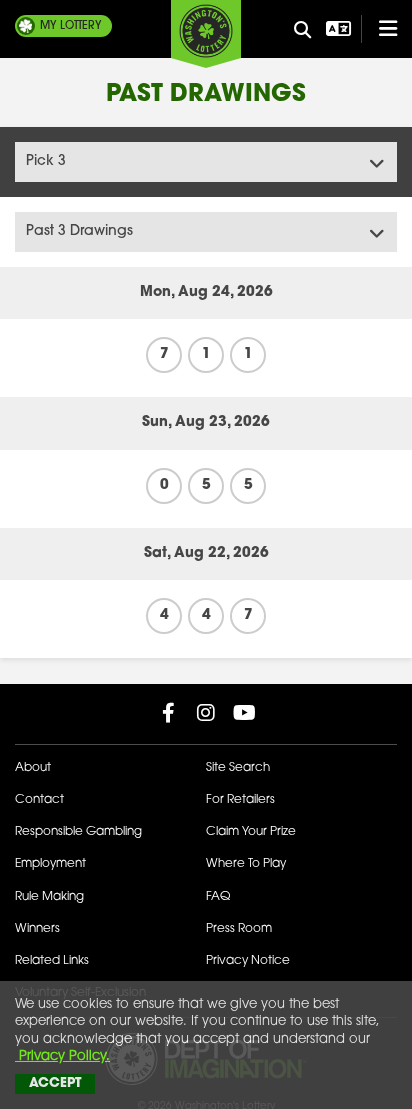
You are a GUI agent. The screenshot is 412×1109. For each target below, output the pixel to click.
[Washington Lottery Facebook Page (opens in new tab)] (168, 713)
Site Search (238, 768)
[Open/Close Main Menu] (379, 29)
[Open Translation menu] (336, 29)
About (33, 768)
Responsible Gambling (78, 832)
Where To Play (246, 864)
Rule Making (49, 897)
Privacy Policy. (62, 1056)
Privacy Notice (248, 961)
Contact (39, 800)
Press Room (239, 929)
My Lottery (71, 26)
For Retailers (240, 800)
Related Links (52, 961)
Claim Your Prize (251, 832)
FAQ (218, 897)
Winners (37, 929)
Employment (50, 864)
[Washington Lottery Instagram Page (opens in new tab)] (206, 713)
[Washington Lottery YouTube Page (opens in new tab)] (244, 713)
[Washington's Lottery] (206, 34)
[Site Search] (303, 31)
